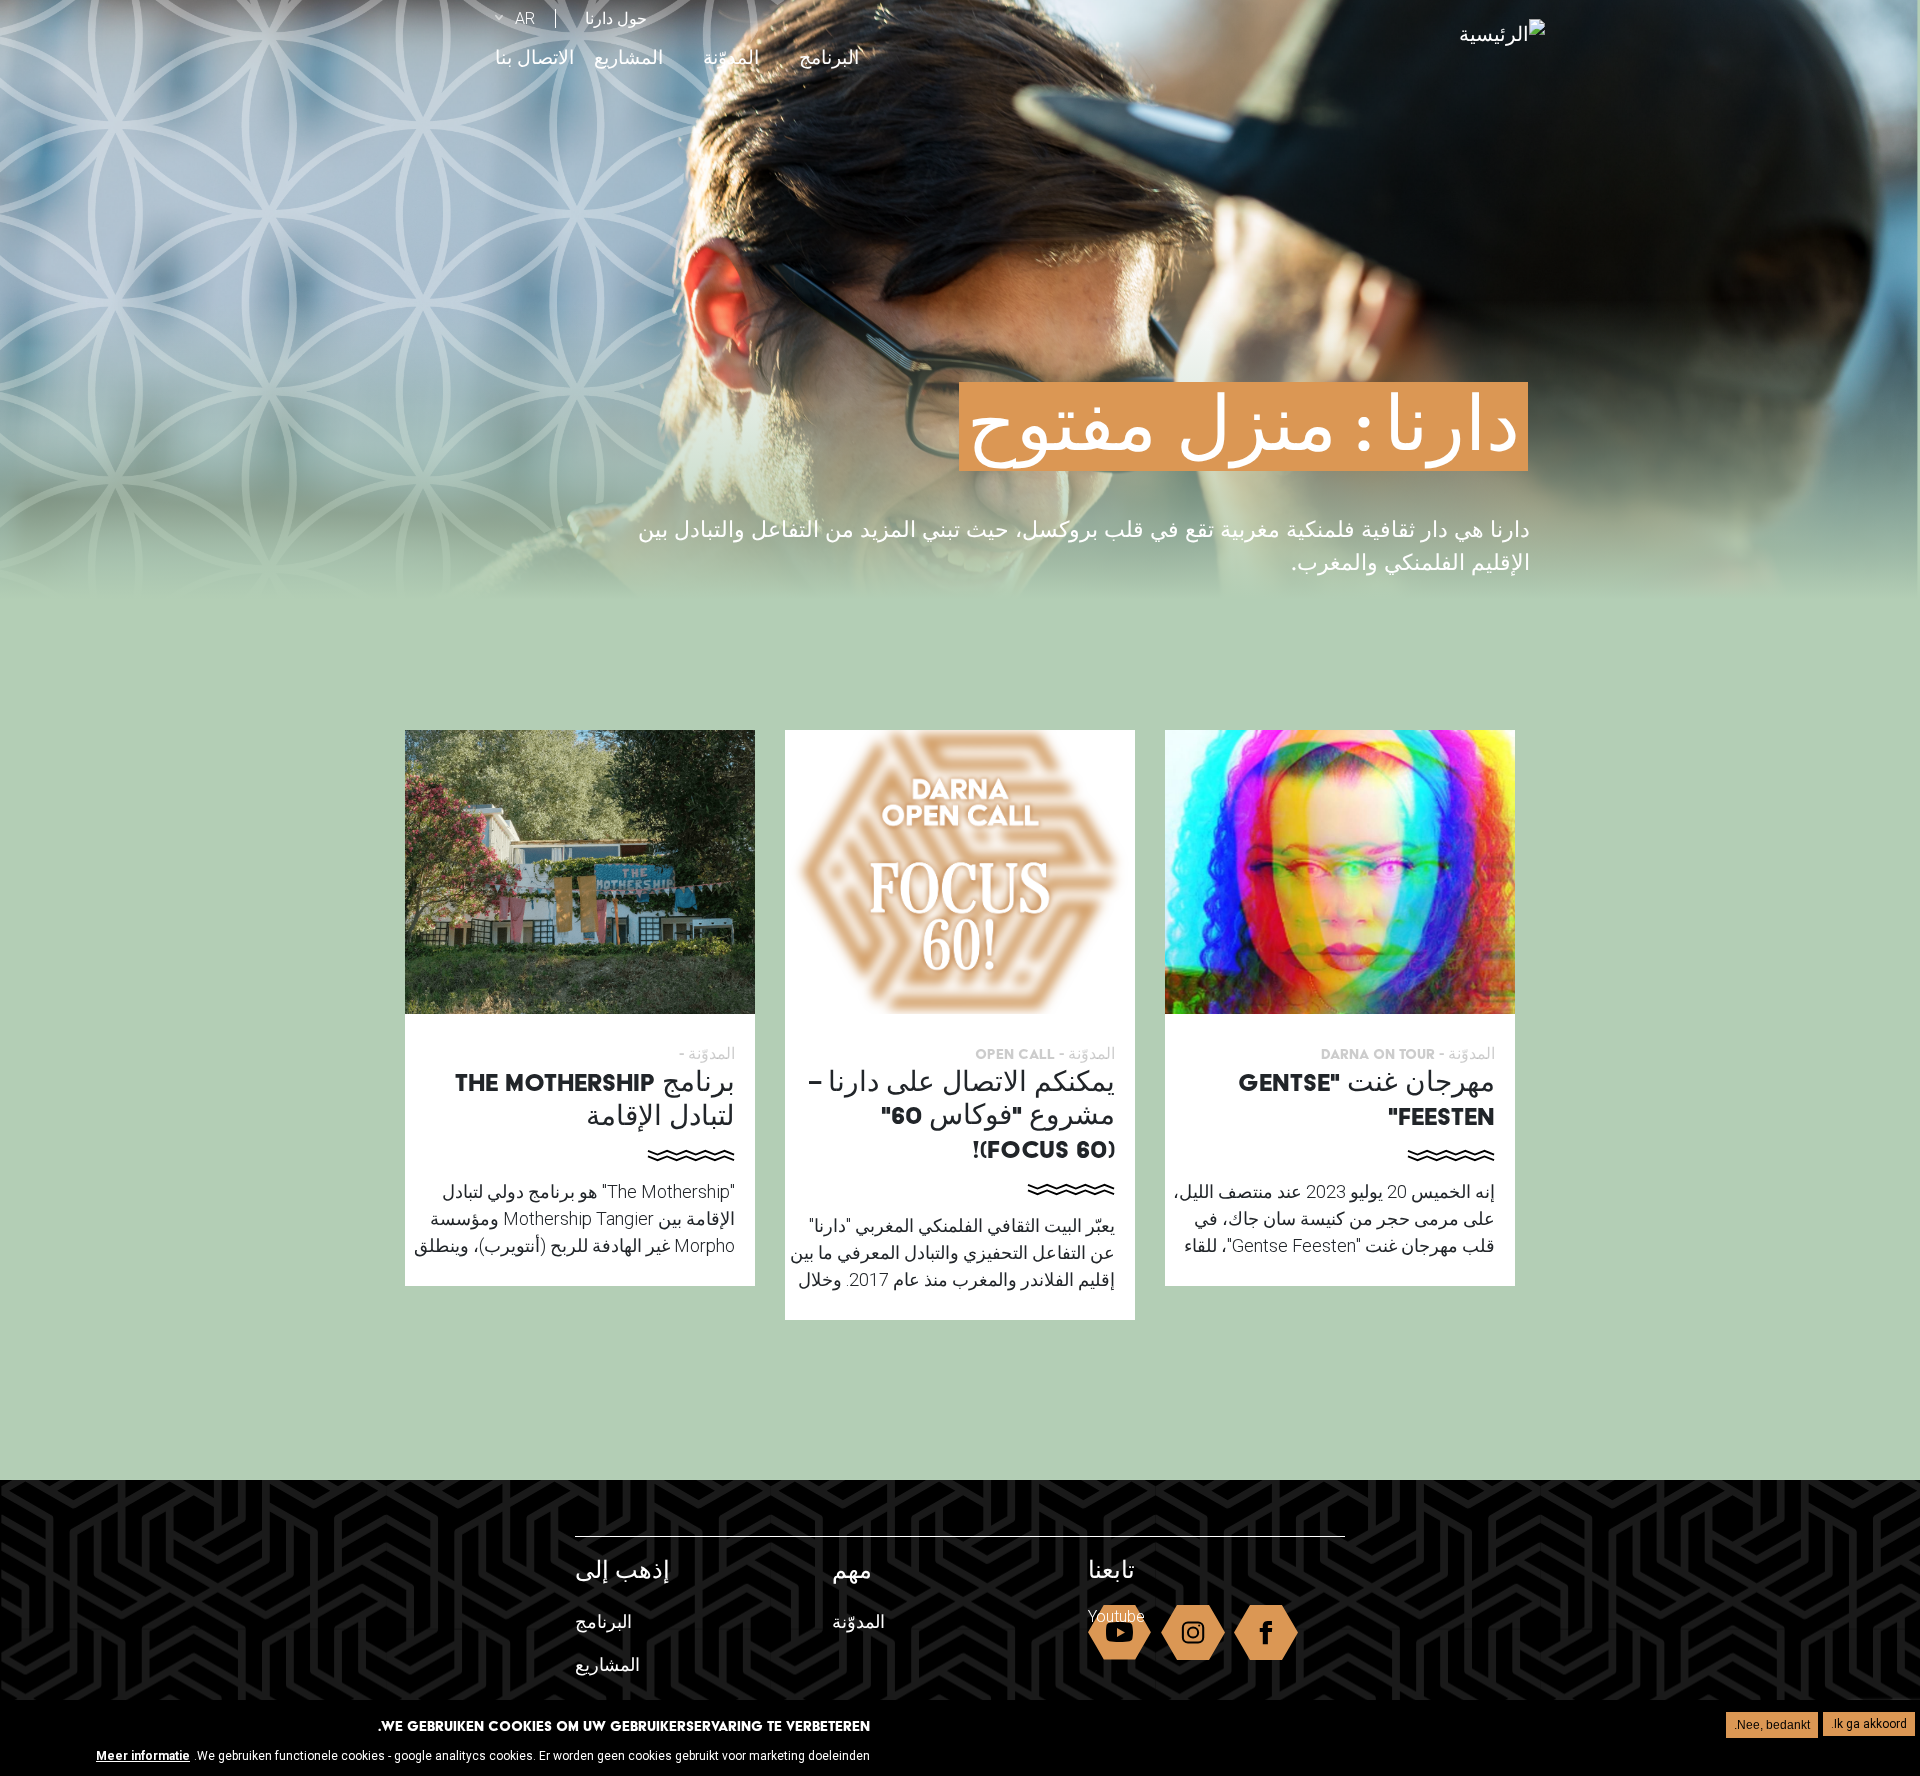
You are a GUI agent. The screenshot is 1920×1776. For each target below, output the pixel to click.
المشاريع (628, 58)
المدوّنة (731, 58)
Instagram (1193, 1637)
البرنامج (829, 58)
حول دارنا (616, 18)
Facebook (1266, 1637)
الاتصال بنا (534, 58)
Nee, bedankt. (1772, 1725)
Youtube (1116, 1616)
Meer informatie (143, 1755)
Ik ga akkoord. (1869, 1724)
